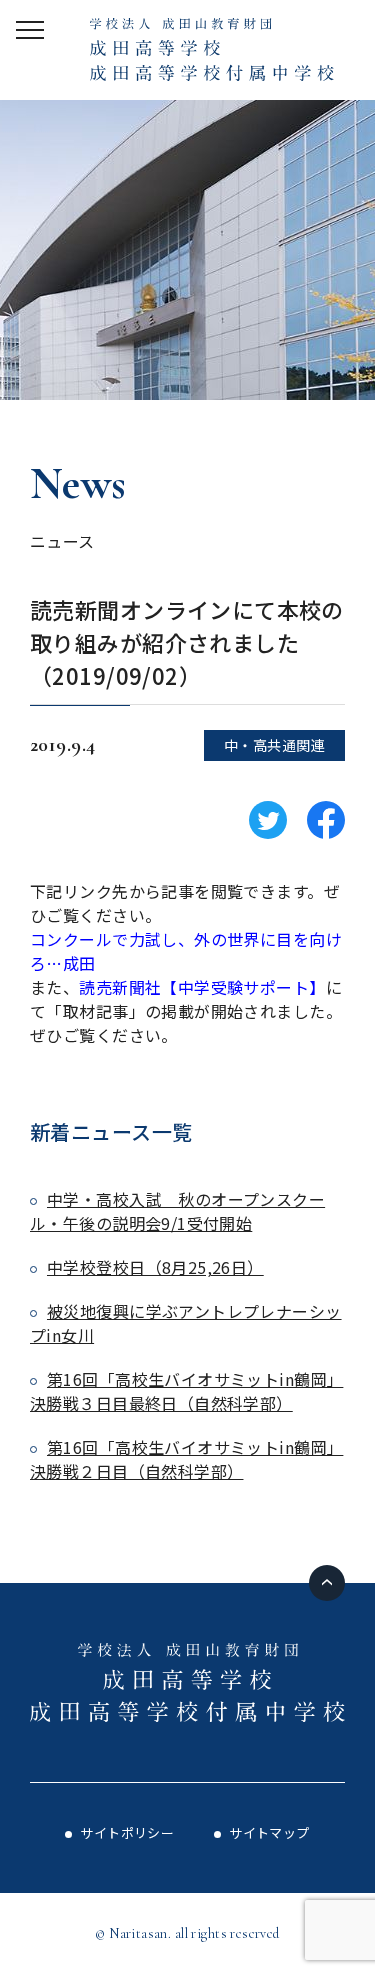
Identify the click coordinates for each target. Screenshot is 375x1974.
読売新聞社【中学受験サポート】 (202, 987)
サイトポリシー (127, 1832)
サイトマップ (269, 1832)
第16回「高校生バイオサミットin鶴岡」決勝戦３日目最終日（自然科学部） (186, 1391)
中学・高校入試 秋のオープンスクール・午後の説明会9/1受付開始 (177, 1211)
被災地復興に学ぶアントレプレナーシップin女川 (186, 1323)
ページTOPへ (327, 1583)
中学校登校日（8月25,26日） (155, 1267)
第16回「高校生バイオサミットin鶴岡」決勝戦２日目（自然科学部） (186, 1459)
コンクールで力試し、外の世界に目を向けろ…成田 (186, 951)
